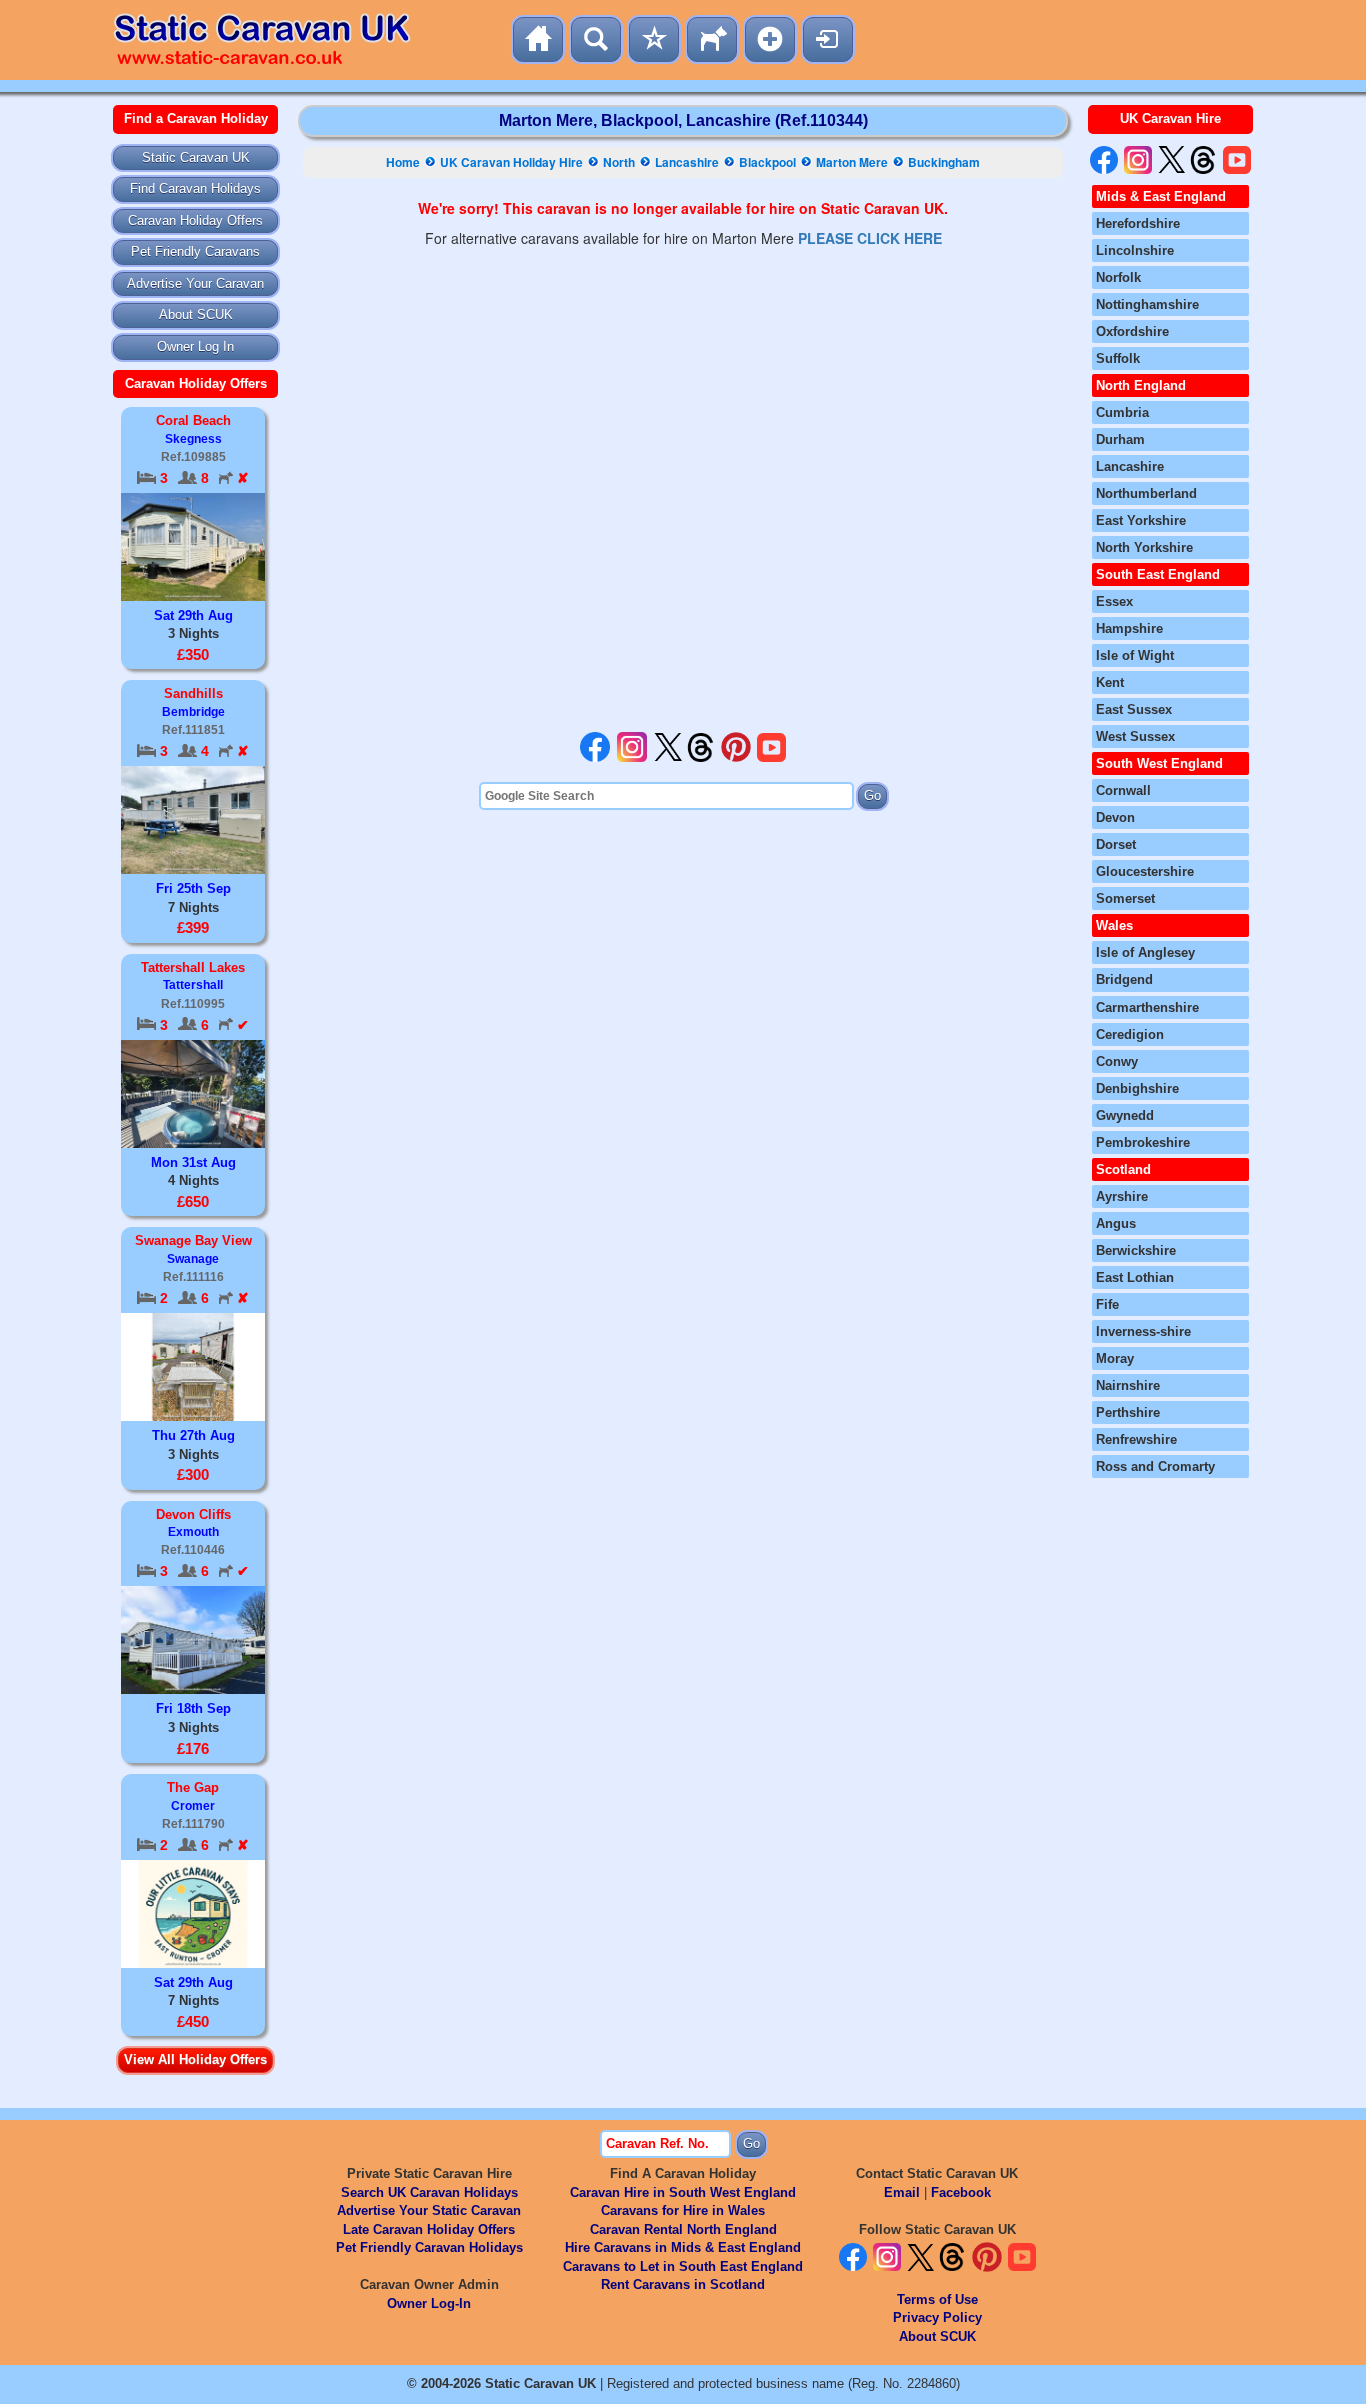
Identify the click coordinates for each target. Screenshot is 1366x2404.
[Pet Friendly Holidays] (712, 39)
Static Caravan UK (196, 157)
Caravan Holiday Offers (195, 220)
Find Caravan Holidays (195, 188)
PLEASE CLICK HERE (870, 238)
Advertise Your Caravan (195, 283)
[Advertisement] (683, 490)
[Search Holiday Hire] (596, 39)
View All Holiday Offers (195, 2059)
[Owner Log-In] (828, 39)
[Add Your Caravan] (770, 39)
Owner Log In (195, 346)
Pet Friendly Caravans (195, 251)
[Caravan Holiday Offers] (654, 39)
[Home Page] (538, 39)
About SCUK (196, 314)
